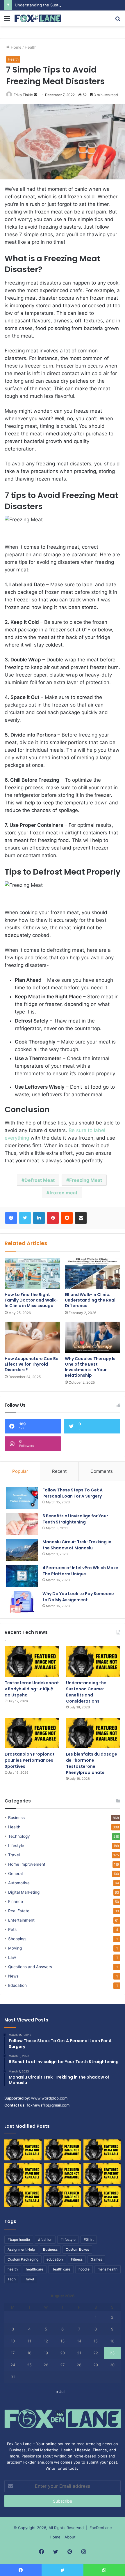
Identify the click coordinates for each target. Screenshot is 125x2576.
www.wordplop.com (49, 2098)
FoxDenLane (101, 2528)
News (13, 1976)
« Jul (60, 2392)
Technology (19, 1836)
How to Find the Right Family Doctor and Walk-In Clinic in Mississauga (31, 1300)
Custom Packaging (23, 2259)
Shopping (17, 1939)
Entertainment (21, 1920)
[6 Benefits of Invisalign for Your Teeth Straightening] (22, 1524)
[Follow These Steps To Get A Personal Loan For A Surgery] (22, 1498)
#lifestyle (68, 2239)
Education (17, 1985)
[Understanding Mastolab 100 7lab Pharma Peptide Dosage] (102, 2197)
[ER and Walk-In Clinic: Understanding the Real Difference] (93, 1274)
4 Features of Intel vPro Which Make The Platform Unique (80, 1571)
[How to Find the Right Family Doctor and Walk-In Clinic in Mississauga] (32, 1274)
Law (12, 1957)
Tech (12, 2279)
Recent (59, 1471)
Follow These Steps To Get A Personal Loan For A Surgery (73, 1493)
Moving (15, 1948)
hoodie (84, 2269)
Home (16, 47)
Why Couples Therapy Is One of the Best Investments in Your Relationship (90, 1367)
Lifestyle (16, 1846)
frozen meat (63, 1193)
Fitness (77, 2259)
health (13, 2269)
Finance (16, 1901)
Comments (102, 1471)
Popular (20, 1471)
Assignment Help (21, 2249)
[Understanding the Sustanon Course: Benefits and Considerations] (93, 1662)
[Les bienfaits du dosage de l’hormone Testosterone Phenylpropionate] (93, 1733)
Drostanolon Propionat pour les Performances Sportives (30, 1760)
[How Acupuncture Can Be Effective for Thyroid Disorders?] (32, 1337)
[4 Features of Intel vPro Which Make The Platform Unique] (22, 1576)
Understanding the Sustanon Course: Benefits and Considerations (86, 1692)
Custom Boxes (77, 2249)
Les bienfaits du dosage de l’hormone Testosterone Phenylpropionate (92, 1763)
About (70, 2537)
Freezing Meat (86, 1180)
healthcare (35, 2269)
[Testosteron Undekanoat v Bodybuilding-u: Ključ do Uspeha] (32, 1662)
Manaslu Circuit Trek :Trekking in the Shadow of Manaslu (77, 1545)
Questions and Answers (30, 1967)
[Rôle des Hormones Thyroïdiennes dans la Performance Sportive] (63, 2197)
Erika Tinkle (23, 95)
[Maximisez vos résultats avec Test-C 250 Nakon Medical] (23, 2197)
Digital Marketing (24, 1892)
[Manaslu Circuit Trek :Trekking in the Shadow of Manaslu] (22, 1550)
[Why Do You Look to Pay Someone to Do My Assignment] (22, 1602)
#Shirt (89, 2239)
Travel (14, 1855)
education (55, 2259)
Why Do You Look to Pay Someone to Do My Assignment (78, 1597)
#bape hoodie (19, 2239)
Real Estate (19, 1911)
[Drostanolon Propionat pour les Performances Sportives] (32, 1733)
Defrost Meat (40, 1180)
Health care (61, 2269)
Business (16, 1818)
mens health (108, 2269)
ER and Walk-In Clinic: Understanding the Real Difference (90, 1300)
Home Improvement (27, 1864)
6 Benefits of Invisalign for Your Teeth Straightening (75, 1519)
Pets (12, 1929)
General (15, 1874)
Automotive (19, 1883)
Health (31, 47)
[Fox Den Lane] (38, 18)
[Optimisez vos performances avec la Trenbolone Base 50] (102, 2173)
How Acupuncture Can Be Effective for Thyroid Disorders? (32, 1364)
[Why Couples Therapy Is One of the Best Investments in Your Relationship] (93, 1337)
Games (96, 2259)
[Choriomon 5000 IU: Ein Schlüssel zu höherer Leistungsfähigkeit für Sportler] (23, 2150)
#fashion (45, 2239)
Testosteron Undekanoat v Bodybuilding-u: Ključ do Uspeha (32, 1689)
